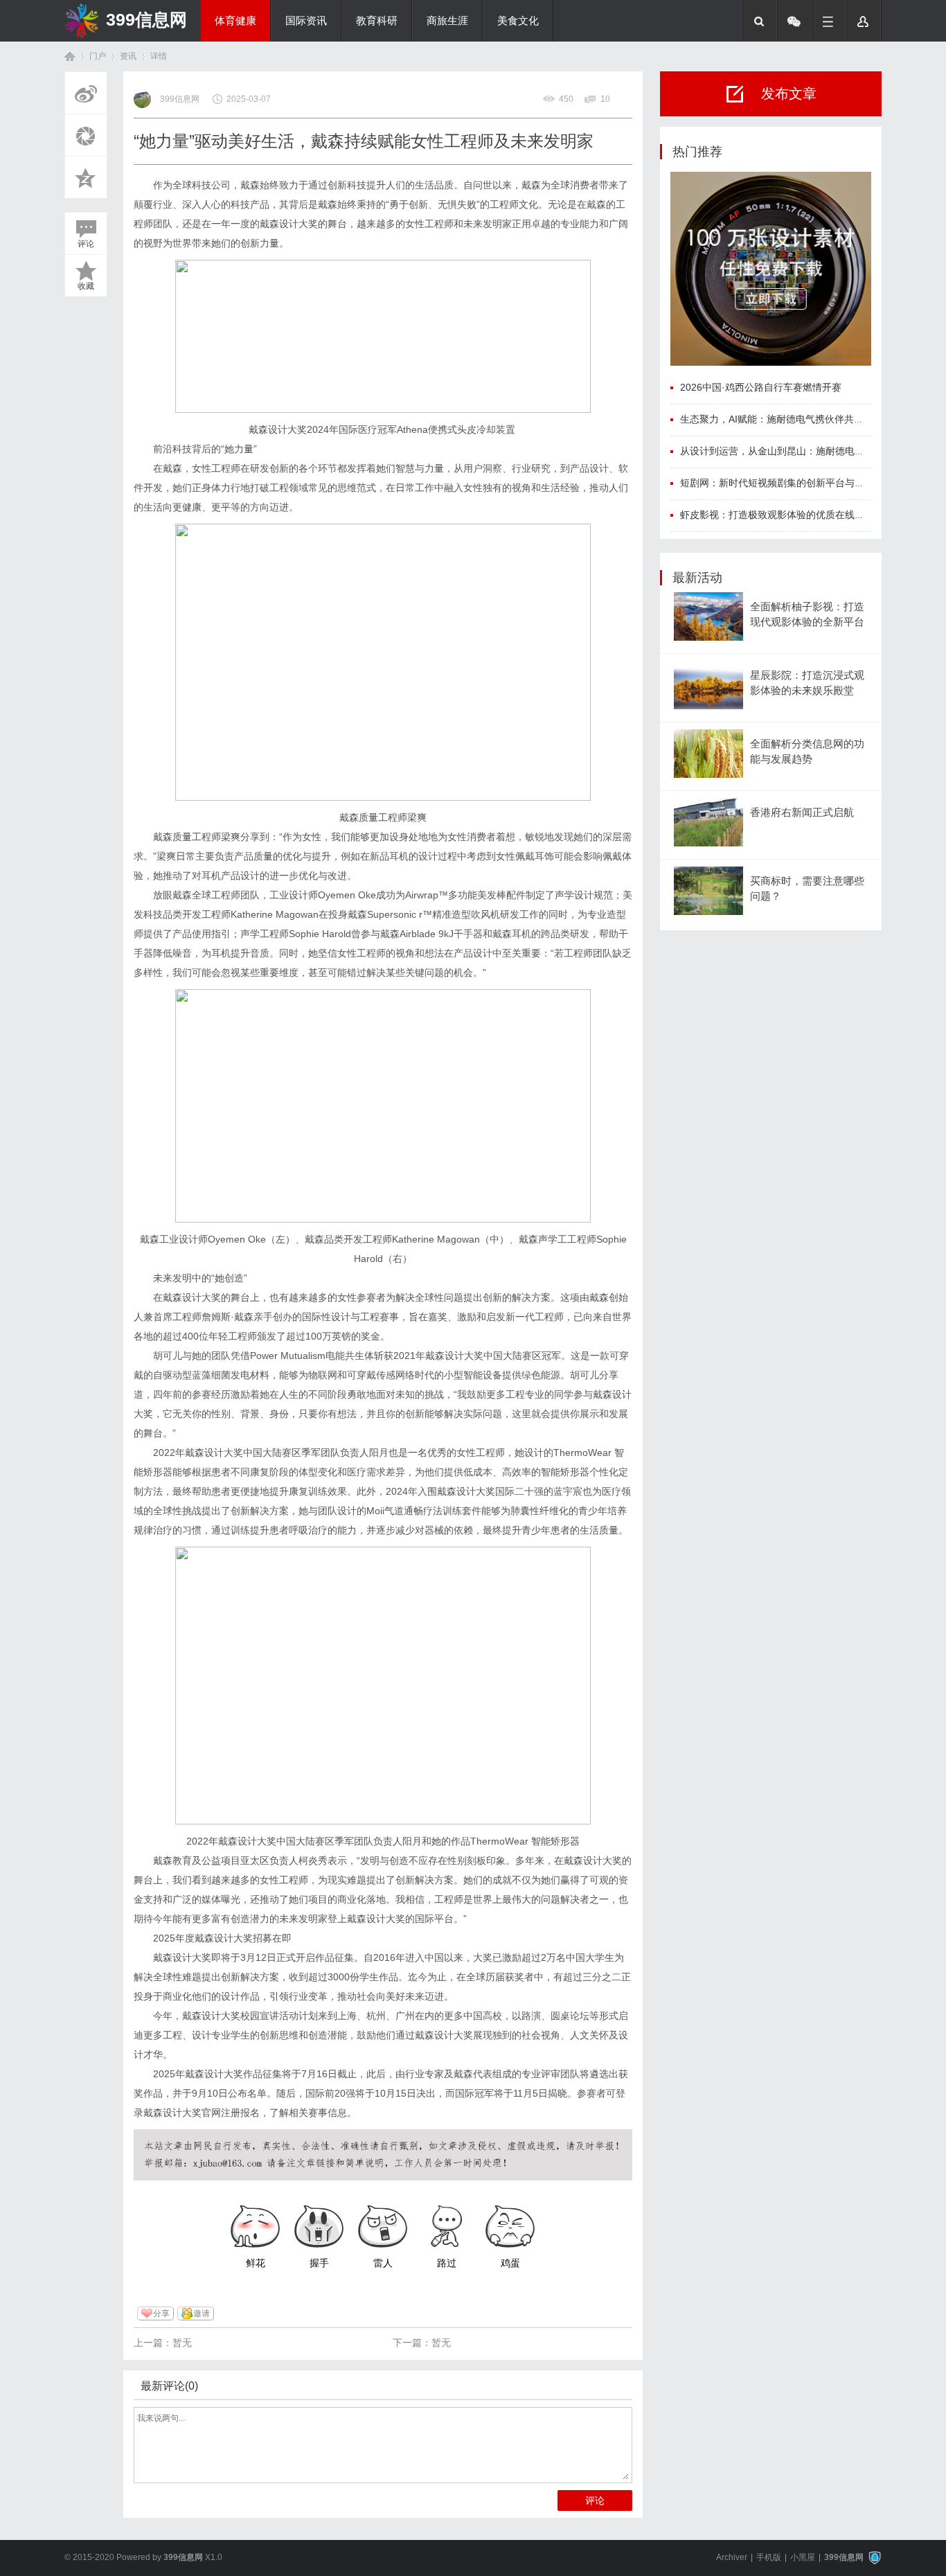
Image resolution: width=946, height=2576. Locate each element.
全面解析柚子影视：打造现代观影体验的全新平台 (807, 614)
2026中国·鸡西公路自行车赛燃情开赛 (761, 387)
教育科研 (377, 21)
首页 (70, 56)
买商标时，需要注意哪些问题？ (807, 889)
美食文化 (518, 21)
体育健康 (235, 21)
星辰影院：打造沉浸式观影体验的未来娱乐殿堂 (807, 683)
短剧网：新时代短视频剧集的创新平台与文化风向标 (792, 483)
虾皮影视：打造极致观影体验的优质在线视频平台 (787, 515)
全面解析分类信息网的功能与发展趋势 (807, 752)
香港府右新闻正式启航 (802, 812)
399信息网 (146, 19)
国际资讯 (306, 21)
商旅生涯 (447, 21)
